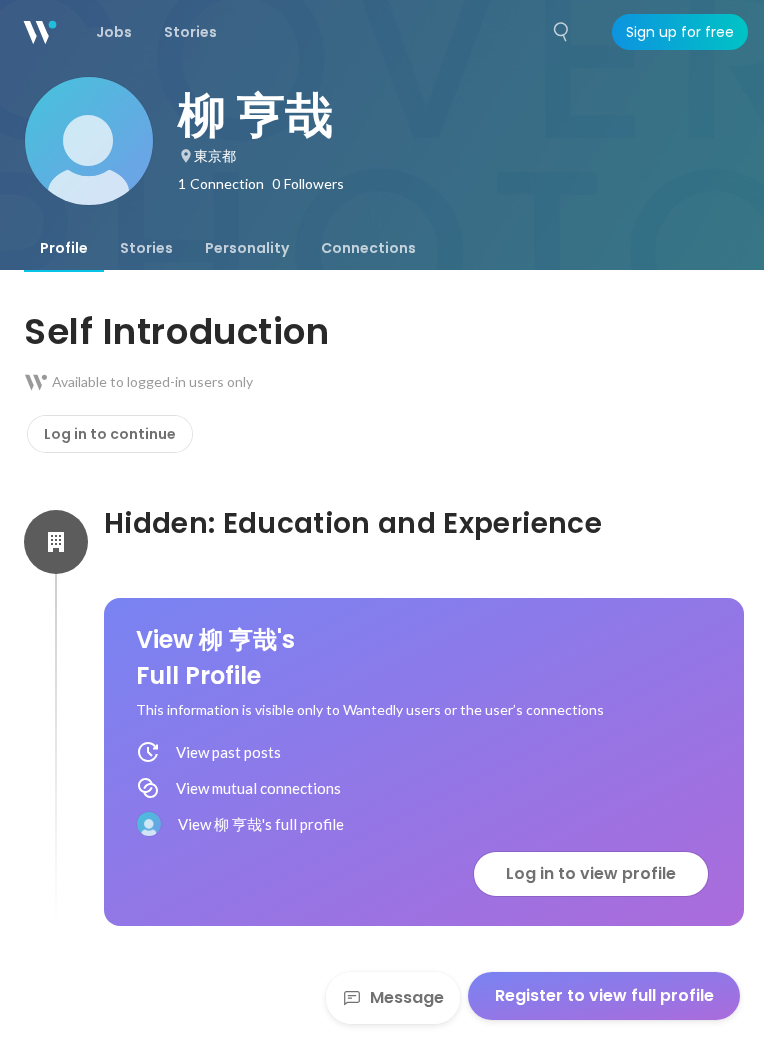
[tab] (64, 248)
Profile (64, 248)
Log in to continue (110, 434)
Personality (247, 248)
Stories (146, 248)
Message (407, 997)
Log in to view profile (591, 873)
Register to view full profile (604, 995)
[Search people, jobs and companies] (562, 32)
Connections (368, 248)
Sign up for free (680, 32)
